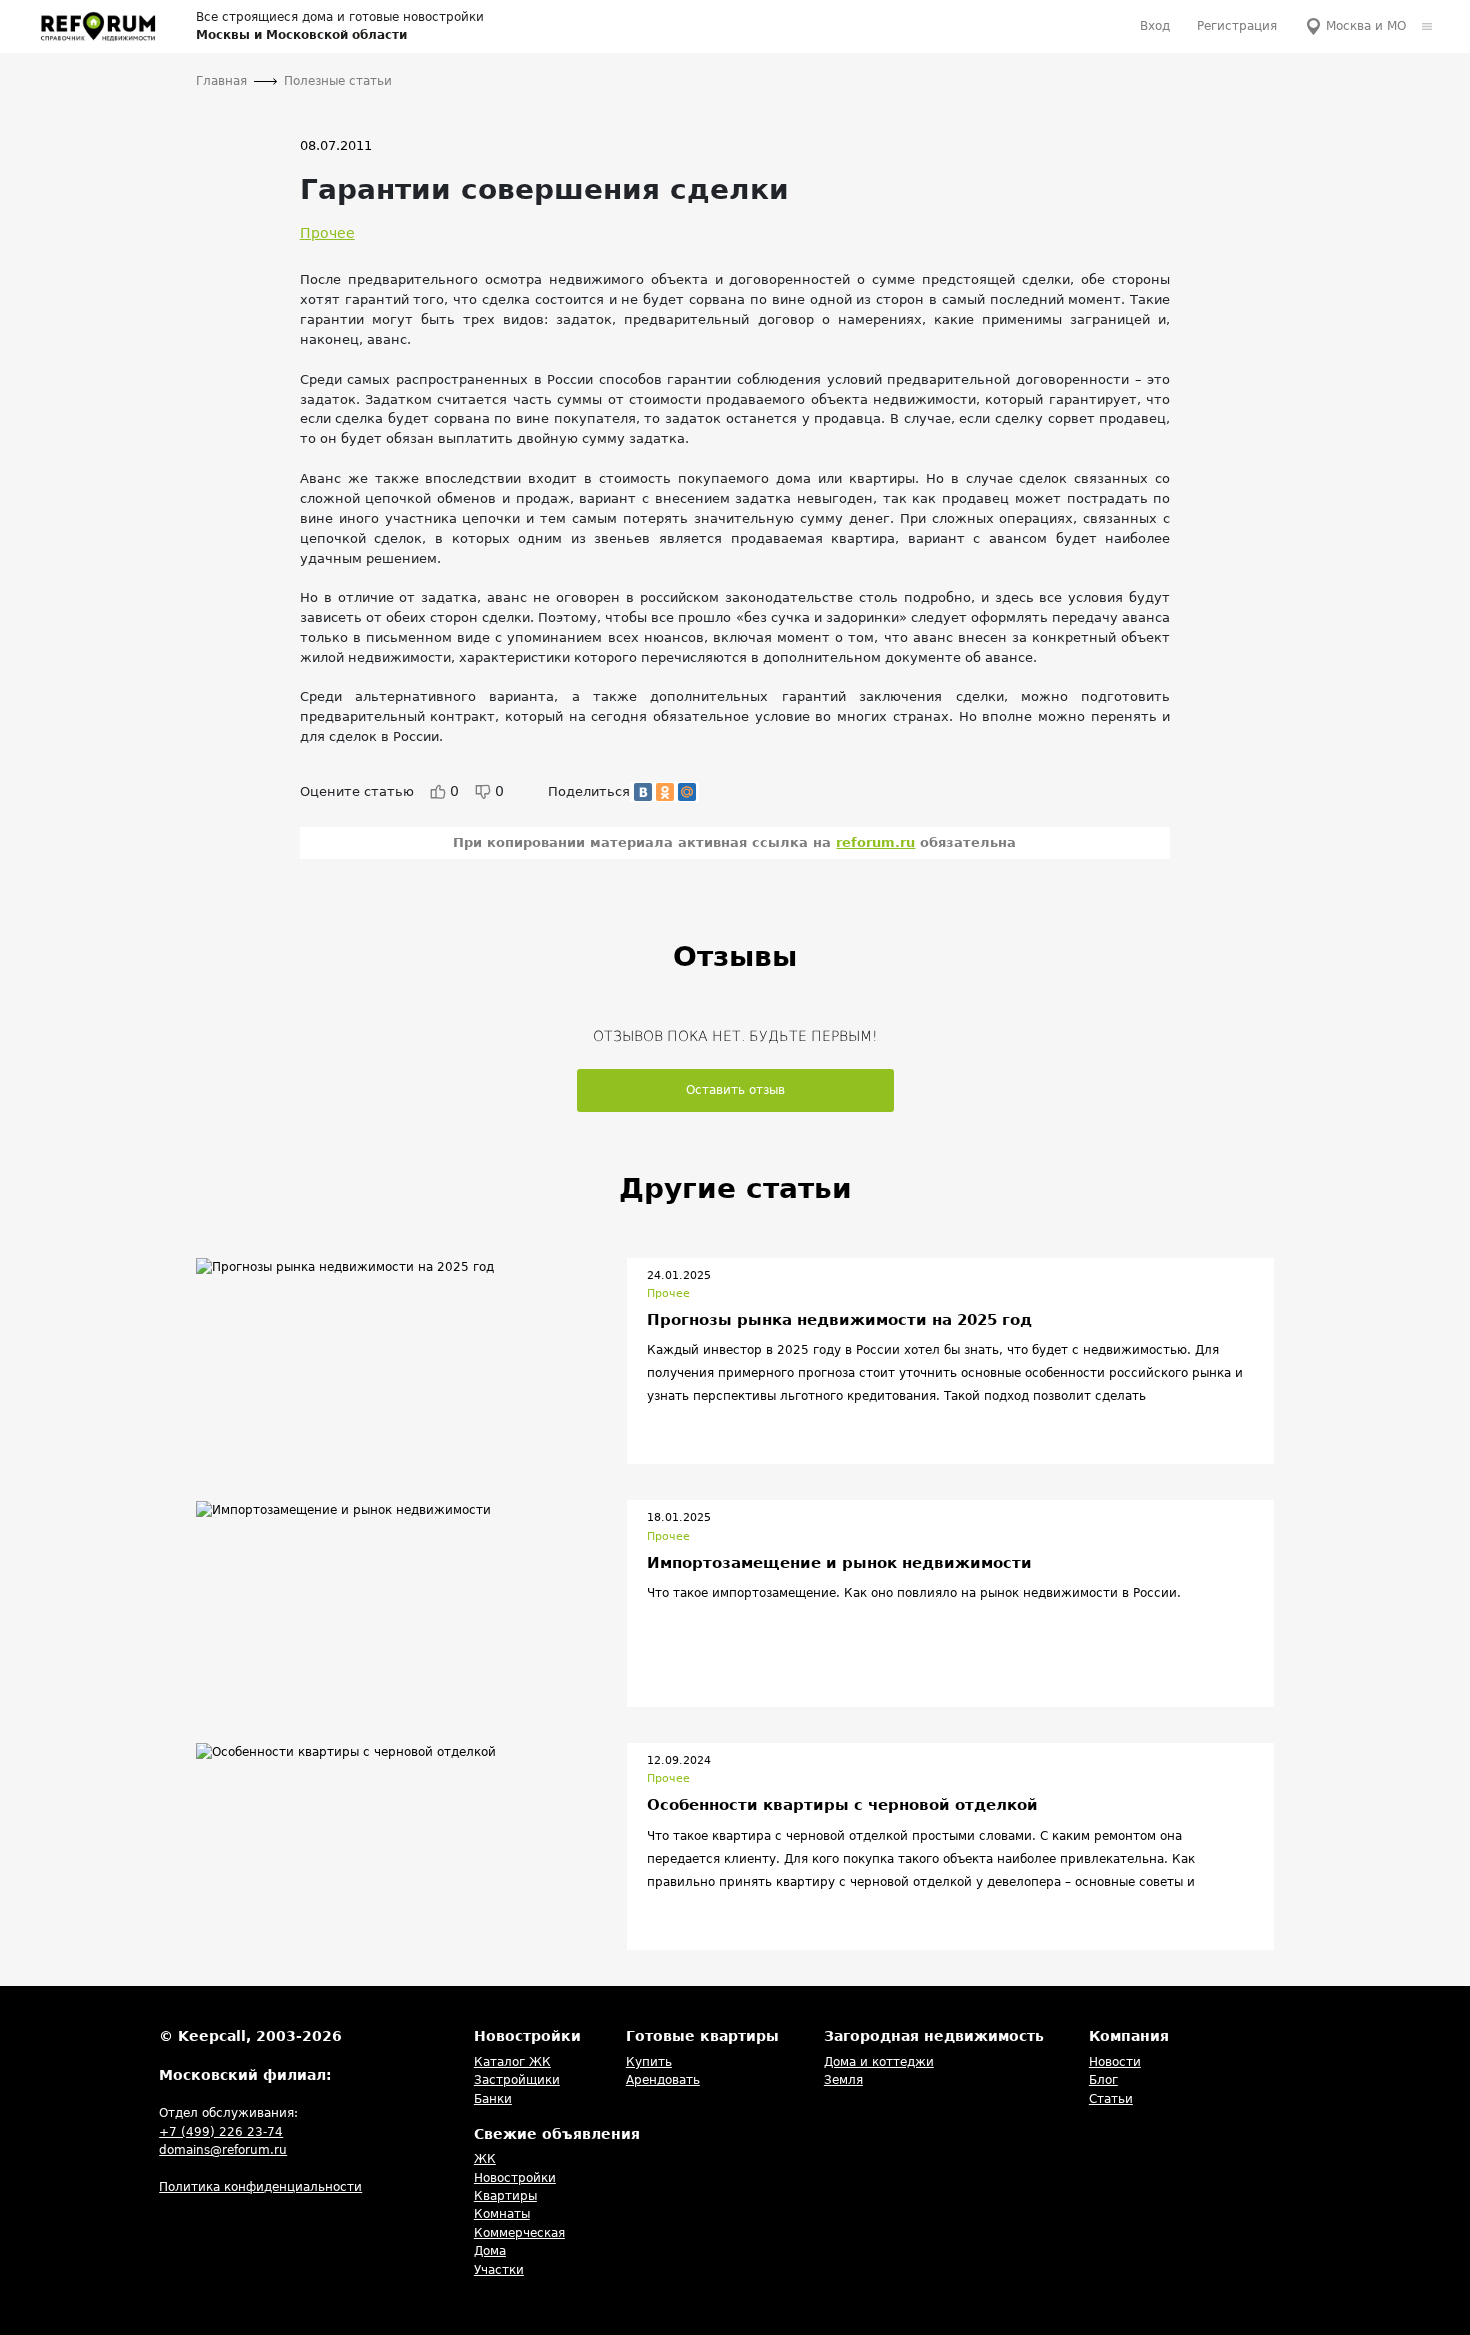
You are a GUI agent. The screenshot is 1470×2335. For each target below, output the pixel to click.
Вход (1155, 26)
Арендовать (663, 2080)
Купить (649, 2062)
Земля (843, 2080)
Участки (499, 2270)
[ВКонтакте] (643, 792)
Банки (493, 2099)
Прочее (327, 233)
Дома (490, 2251)
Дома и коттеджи (879, 2062)
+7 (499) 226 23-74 (221, 2132)
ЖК (485, 2159)
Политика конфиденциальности (260, 2187)
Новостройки (515, 2178)
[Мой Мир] (687, 792)
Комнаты (502, 2214)
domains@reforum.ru (223, 2150)
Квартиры (505, 2196)
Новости (1115, 2062)
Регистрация (1237, 26)
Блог (1103, 2080)
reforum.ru (875, 842)
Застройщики (517, 2080)
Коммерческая (519, 2233)
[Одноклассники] (665, 792)
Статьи (1111, 2099)
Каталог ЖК (512, 2062)
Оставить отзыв (735, 1090)
